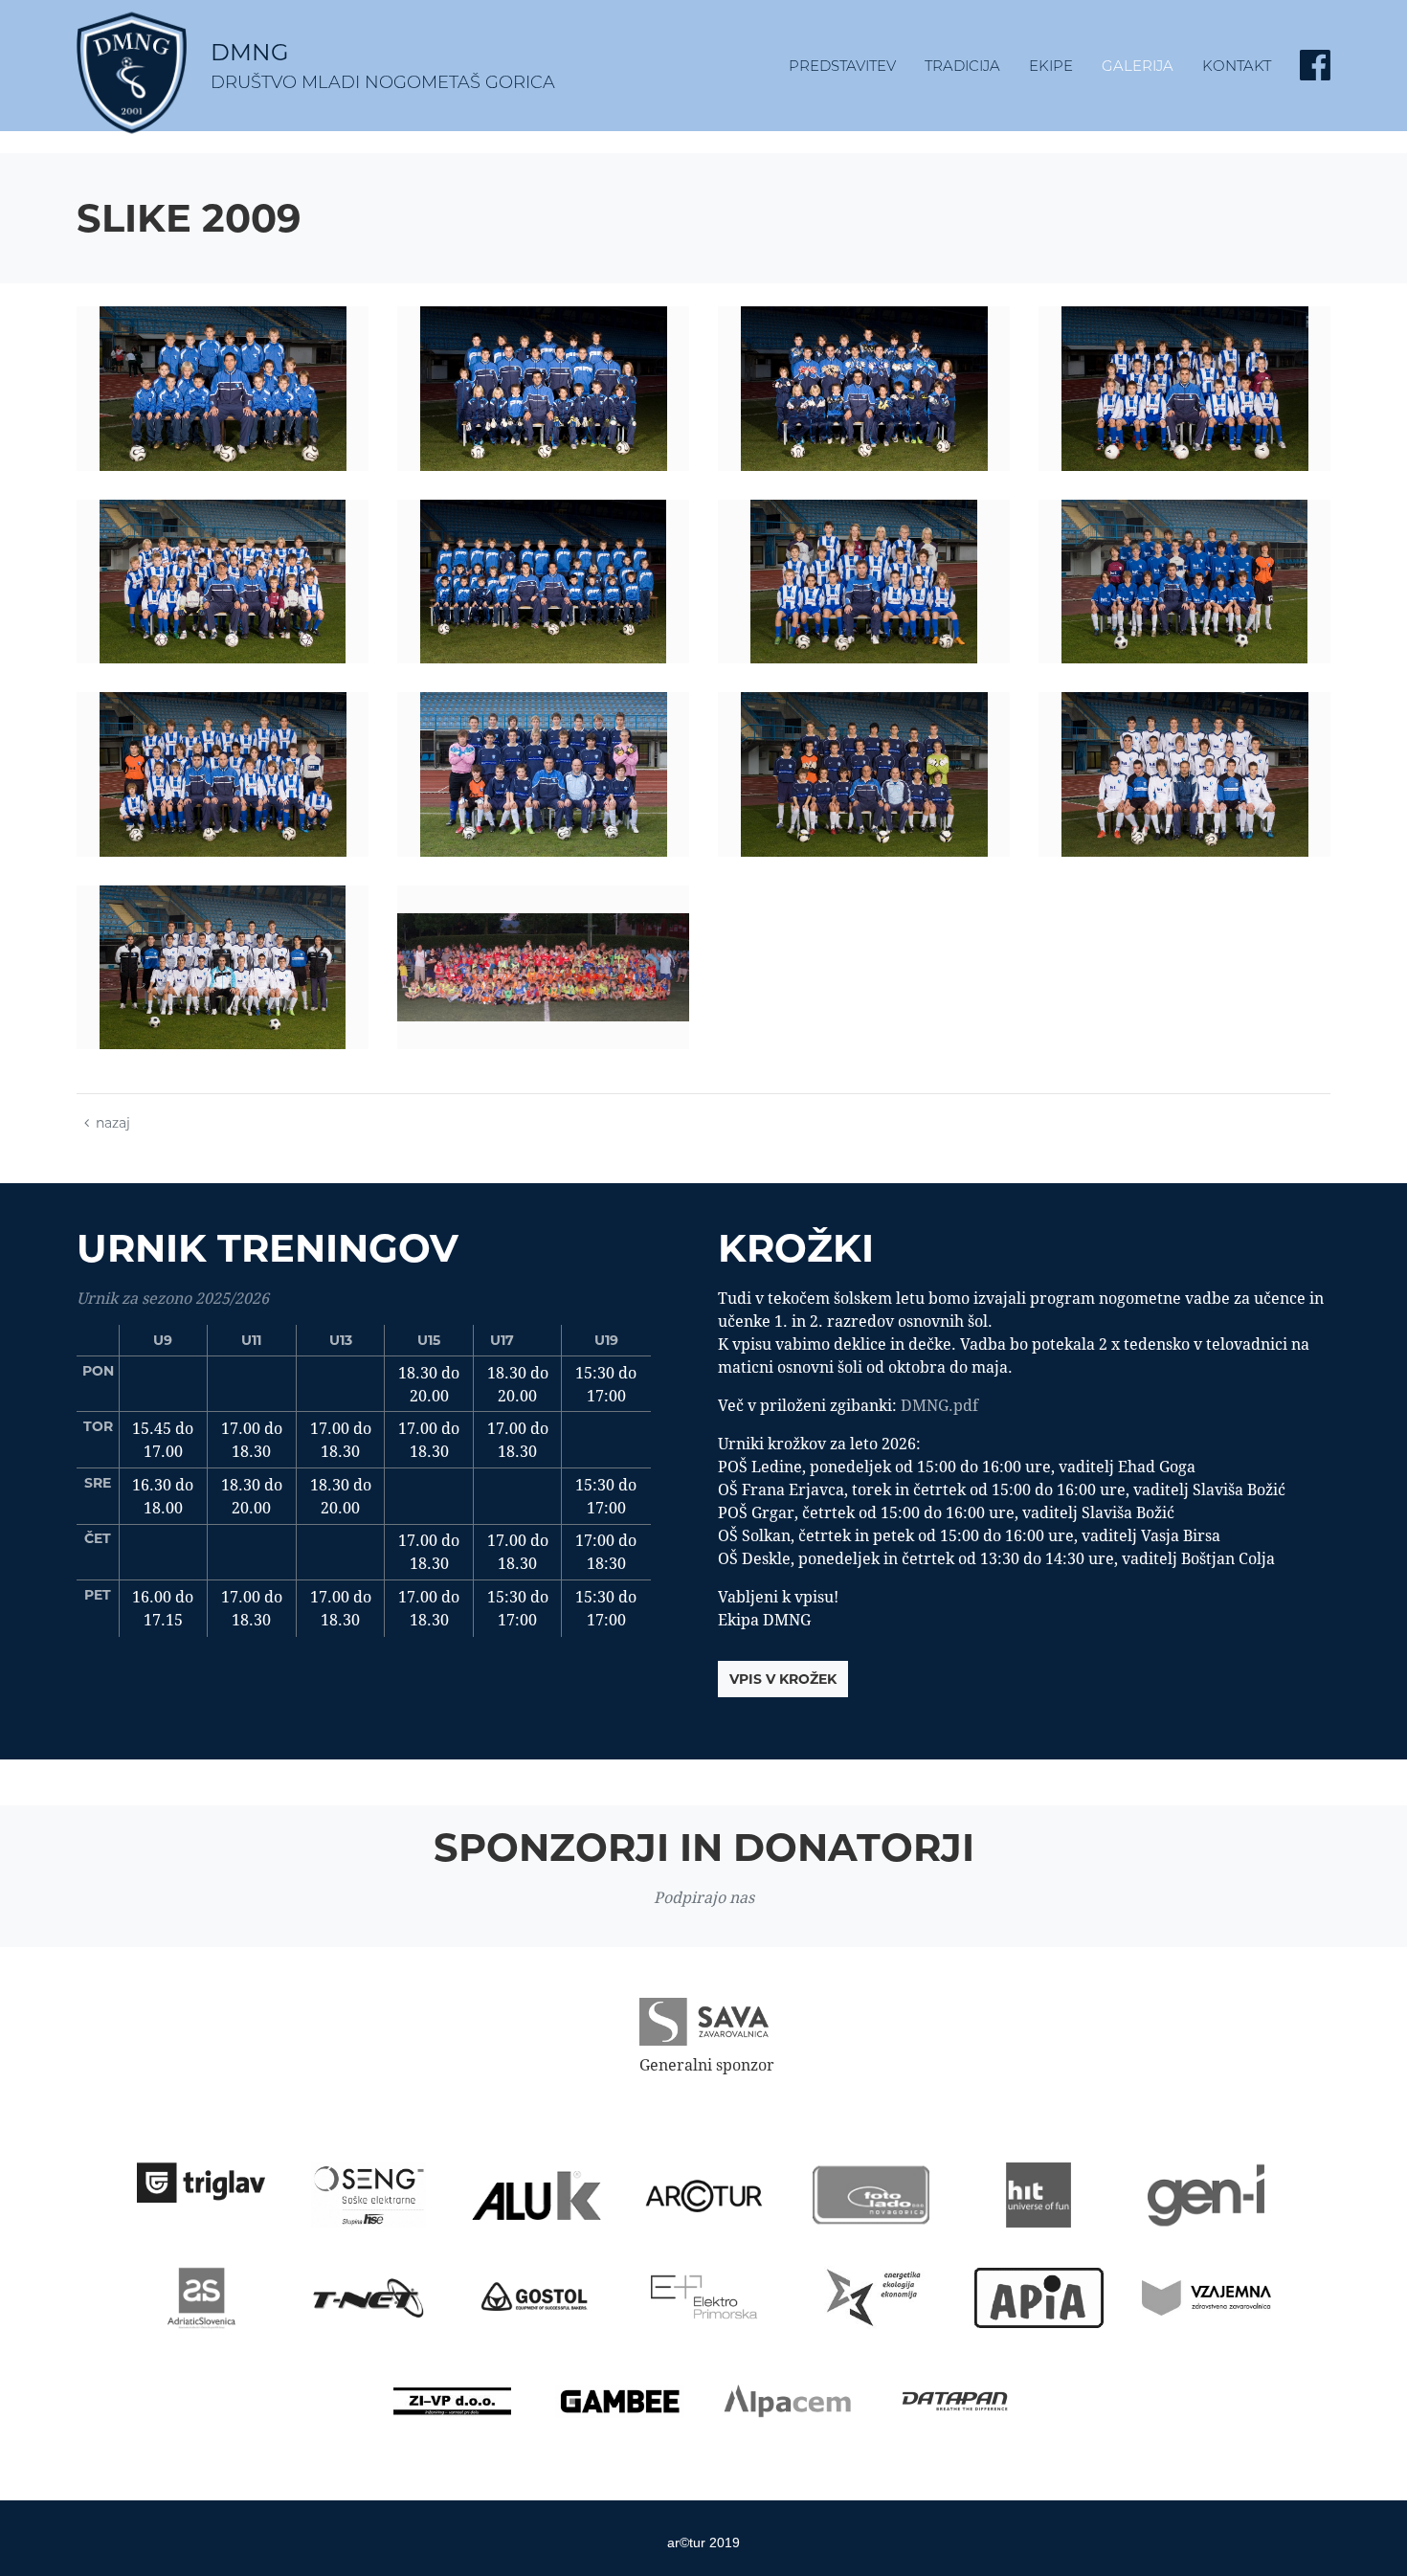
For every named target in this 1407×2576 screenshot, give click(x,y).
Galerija (1138, 66)
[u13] (1184, 582)
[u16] (1184, 774)
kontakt (1237, 66)
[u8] (543, 582)
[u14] (543, 774)
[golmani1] (543, 389)
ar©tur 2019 (703, 2542)
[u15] (864, 774)
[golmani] (864, 389)
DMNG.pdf (939, 1405)
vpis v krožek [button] (783, 1679)
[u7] (223, 389)
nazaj (113, 1123)
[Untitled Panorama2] (543, 968)
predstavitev (842, 66)
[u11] (864, 582)
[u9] (223, 582)
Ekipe (1051, 66)
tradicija (962, 66)
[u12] (223, 774)
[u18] (223, 968)
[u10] (1184, 389)
